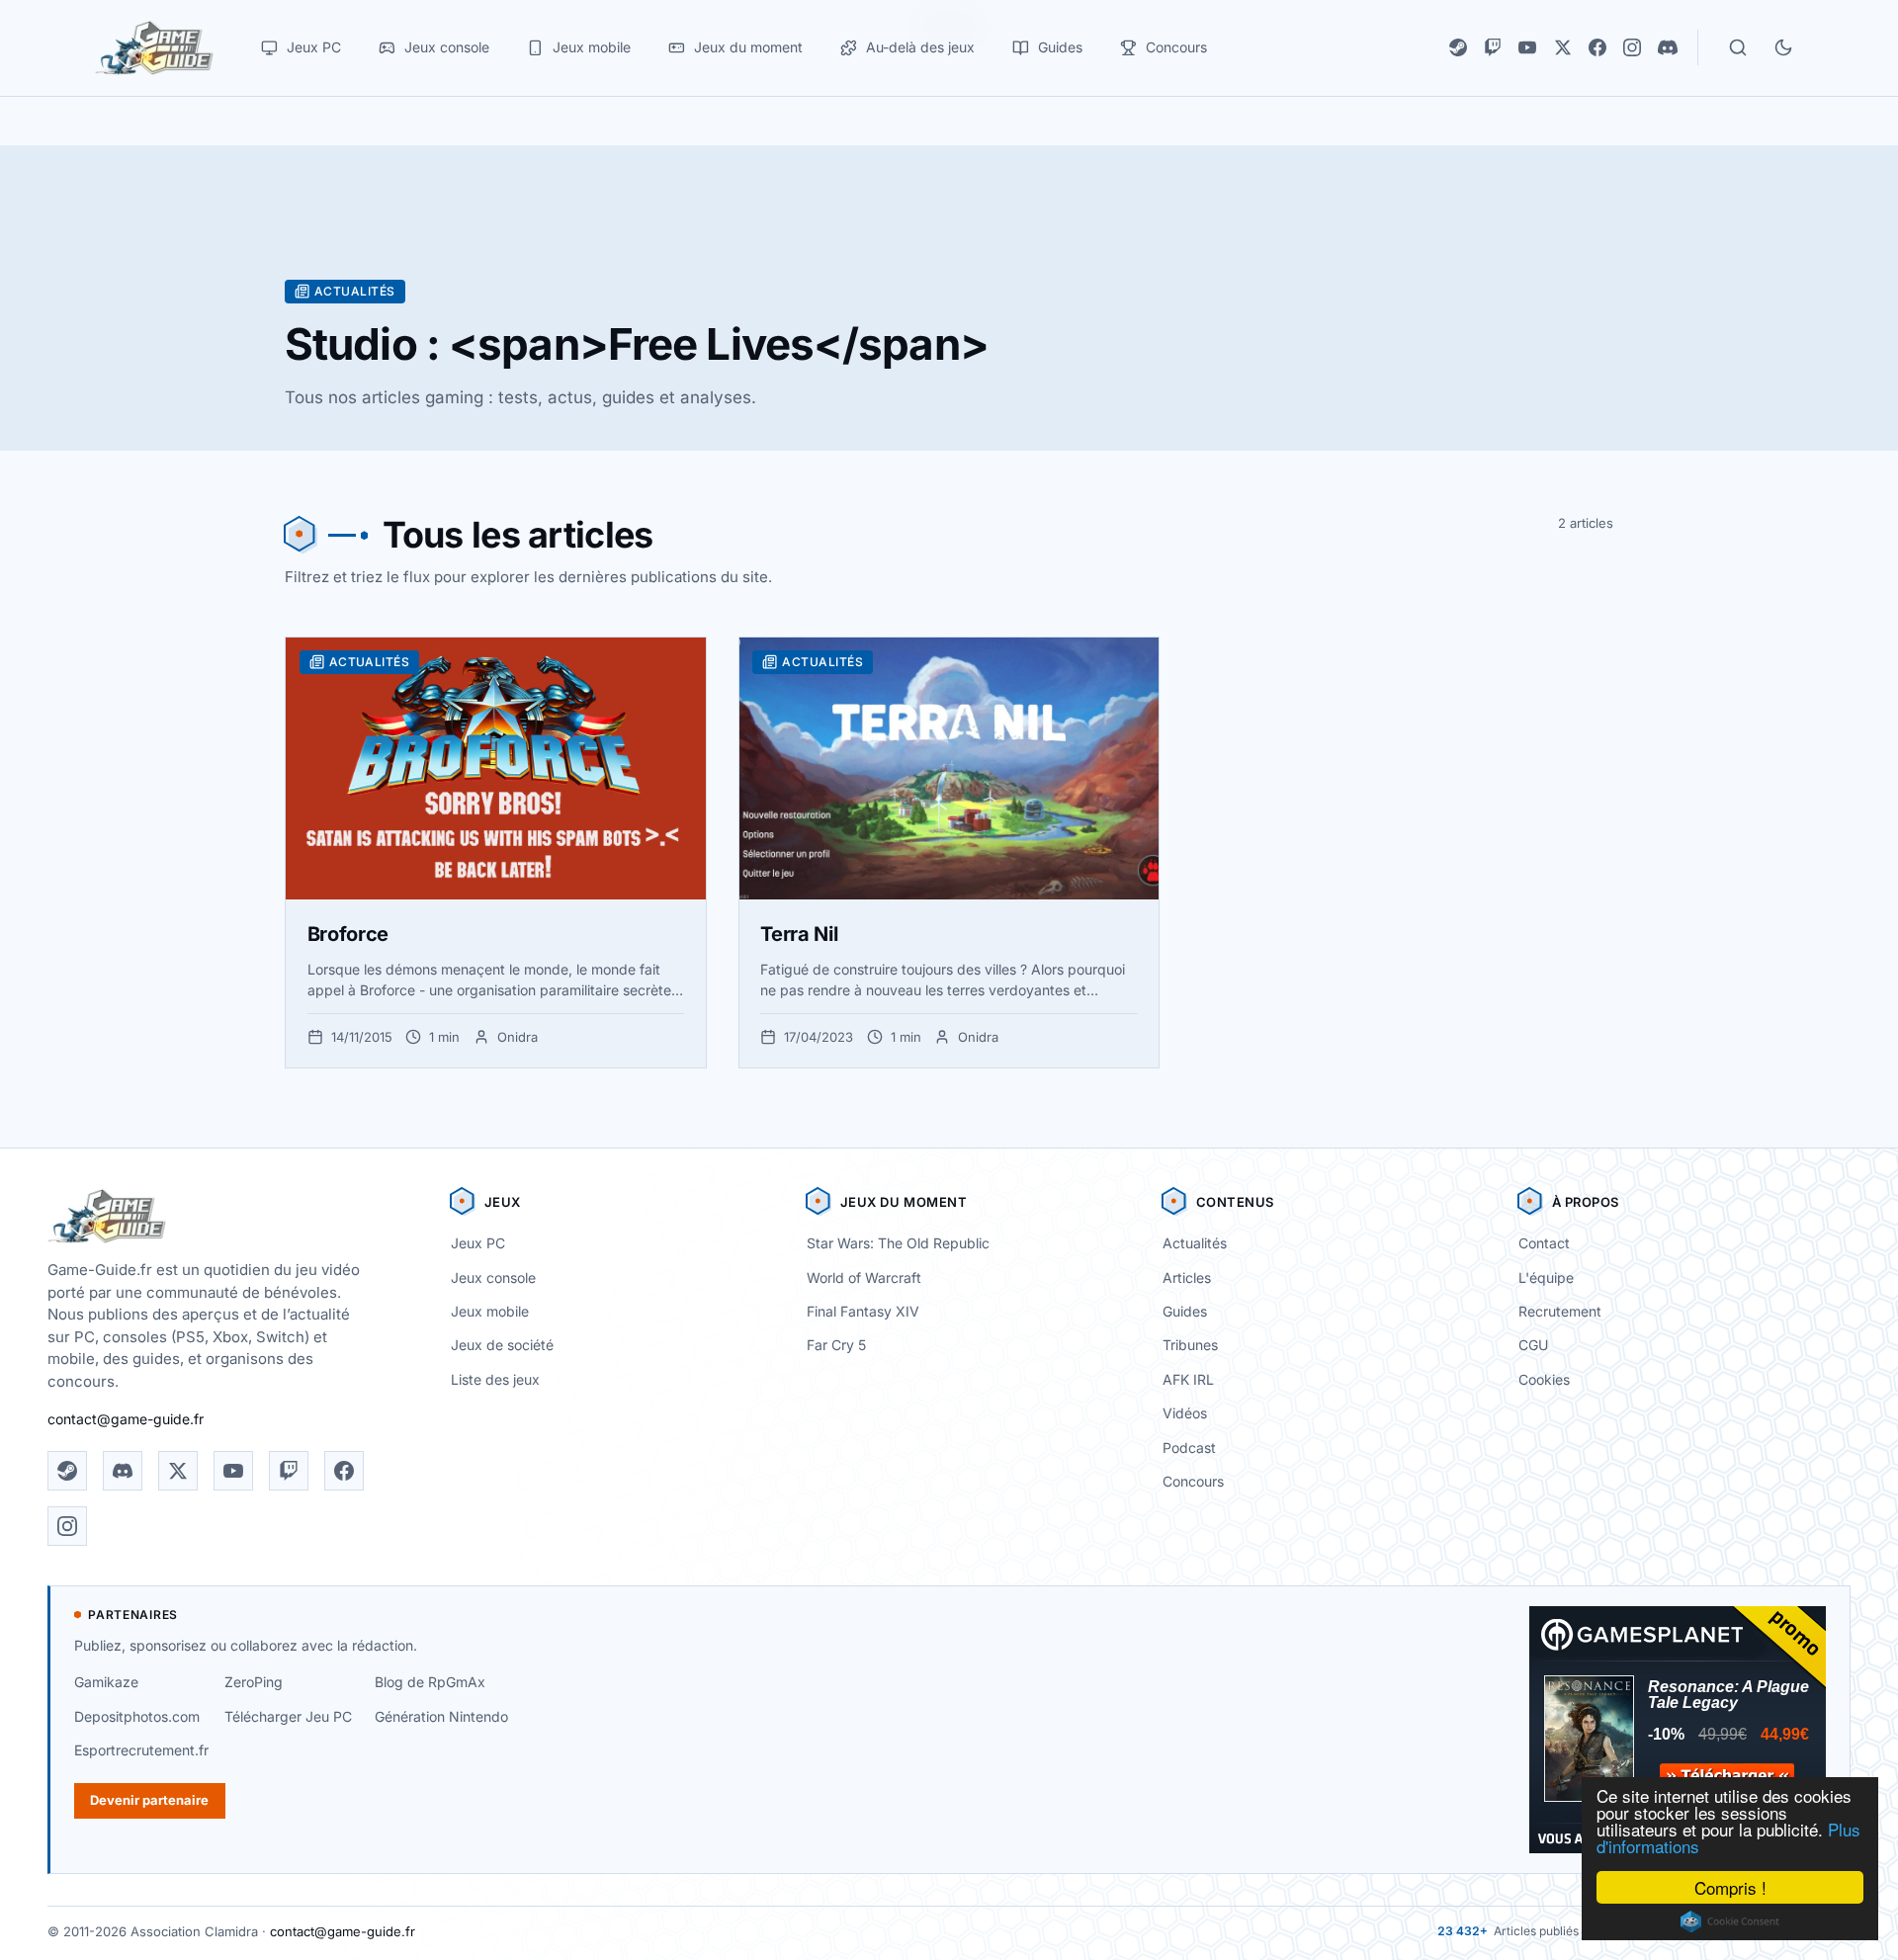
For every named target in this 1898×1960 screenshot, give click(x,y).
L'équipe (1546, 1278)
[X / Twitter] (1563, 47)
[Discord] (1668, 47)
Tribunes (1190, 1345)
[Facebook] (1597, 47)
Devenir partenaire (149, 1800)
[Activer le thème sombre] (1783, 47)
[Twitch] (1493, 47)
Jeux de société (502, 1345)
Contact (1544, 1243)
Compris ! (1730, 1887)
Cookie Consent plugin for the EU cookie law (1730, 1921)
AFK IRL (1188, 1379)
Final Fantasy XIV (863, 1311)
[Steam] (1458, 47)
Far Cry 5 (836, 1345)
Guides (1185, 1311)
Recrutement (1560, 1311)
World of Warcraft (864, 1278)
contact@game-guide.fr (126, 1419)
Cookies (1544, 1379)
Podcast (1189, 1448)
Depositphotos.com (137, 1716)
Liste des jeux (495, 1379)
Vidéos (1185, 1413)
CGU (1533, 1345)
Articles (1187, 1278)
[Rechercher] (1738, 47)
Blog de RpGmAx (430, 1682)
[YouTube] (1527, 47)
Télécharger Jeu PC (288, 1716)
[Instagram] (1632, 47)
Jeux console (493, 1278)
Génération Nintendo (441, 1716)
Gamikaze (106, 1682)
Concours (1193, 1481)
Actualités (1195, 1243)
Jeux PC (478, 1243)
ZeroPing (254, 1682)
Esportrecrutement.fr (141, 1750)
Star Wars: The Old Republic (898, 1243)
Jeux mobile (490, 1311)
